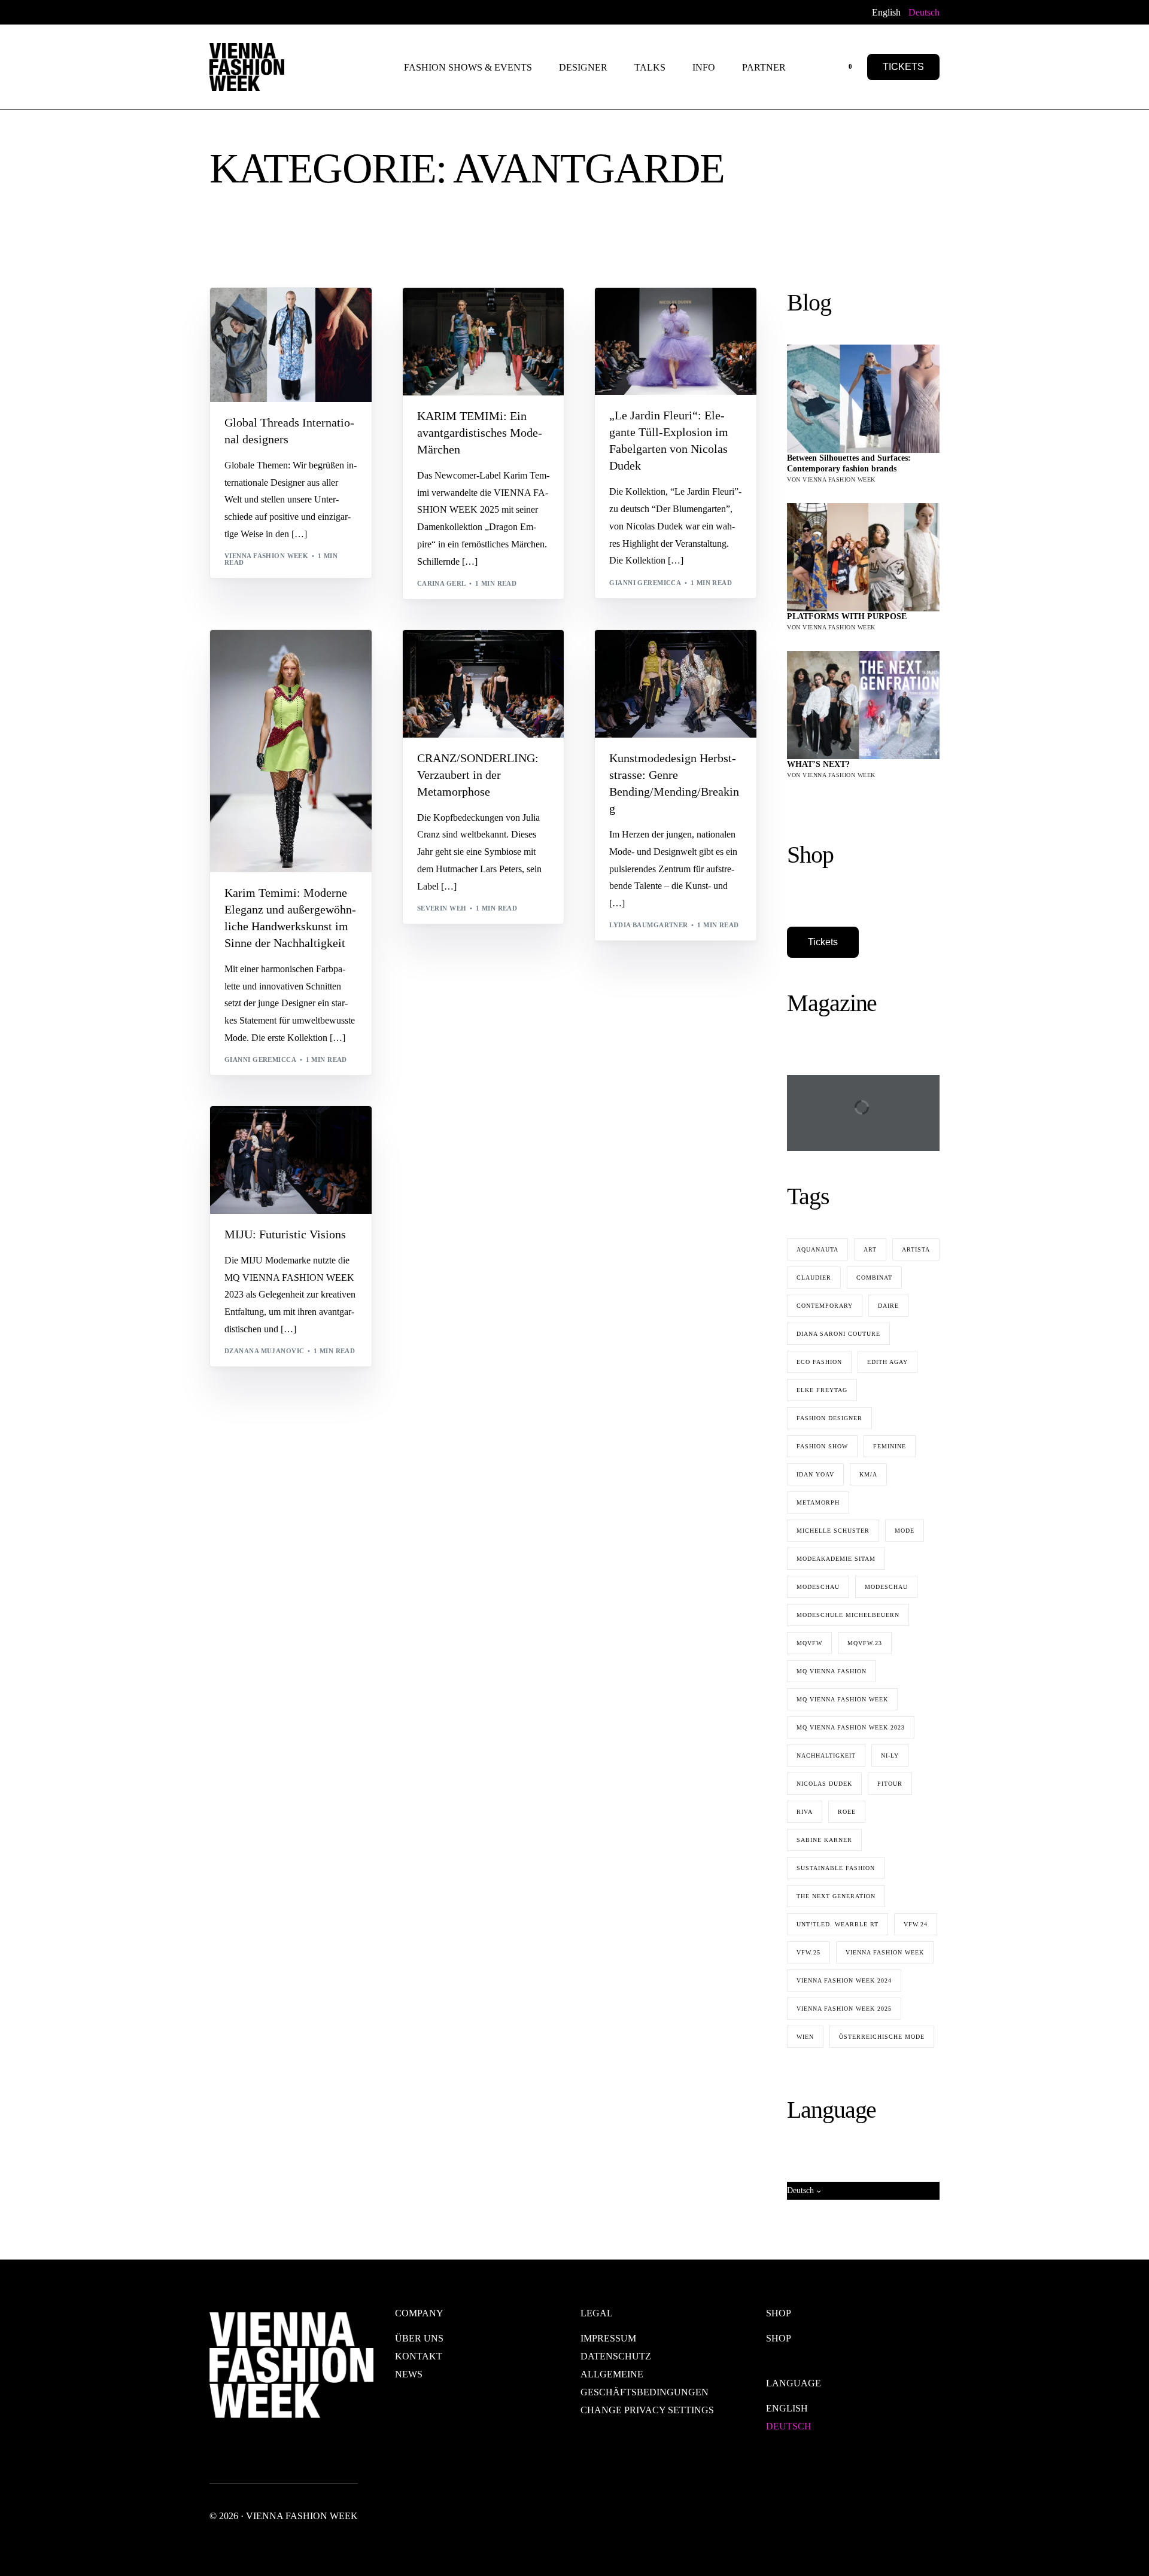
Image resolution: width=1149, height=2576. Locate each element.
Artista (916, 1249)
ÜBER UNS (419, 2338)
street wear (254, 1167)
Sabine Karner (824, 1840)
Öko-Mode (634, 331)
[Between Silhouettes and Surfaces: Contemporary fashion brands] (863, 399)
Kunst (241, 322)
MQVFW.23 (865, 1643)
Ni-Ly (890, 1756)
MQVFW (809, 1643)
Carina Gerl (442, 583)
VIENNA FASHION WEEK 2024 (844, 1980)
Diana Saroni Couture (838, 1334)
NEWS (409, 2374)
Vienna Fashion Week (266, 556)
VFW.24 (916, 1924)
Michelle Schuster (833, 1531)
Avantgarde (253, 313)
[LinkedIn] (290, 12)
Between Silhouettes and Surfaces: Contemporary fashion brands (849, 463)
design (730, 322)
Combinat (874, 1278)
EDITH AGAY (887, 1362)
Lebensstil (250, 1150)
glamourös (671, 349)
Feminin (629, 349)
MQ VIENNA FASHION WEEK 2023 (851, 1727)
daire (888, 1306)
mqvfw (627, 358)
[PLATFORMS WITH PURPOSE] (863, 557)
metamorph (818, 1502)
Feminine (890, 1446)
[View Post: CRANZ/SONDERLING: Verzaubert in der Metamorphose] (484, 684)
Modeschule (691, 673)
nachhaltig (445, 322)
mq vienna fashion (832, 1671)
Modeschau (818, 1587)
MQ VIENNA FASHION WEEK (842, 1699)
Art (870, 1249)
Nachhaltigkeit (826, 1756)
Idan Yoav (815, 1474)
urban (626, 682)
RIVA (805, 1812)
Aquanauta (817, 1249)
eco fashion (819, 1362)
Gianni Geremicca (645, 583)
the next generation (836, 1896)
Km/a (868, 1474)
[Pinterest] (309, 12)
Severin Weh (442, 908)
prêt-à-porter (257, 691)
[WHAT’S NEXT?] (863, 705)
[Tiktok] (328, 12)
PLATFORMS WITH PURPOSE (847, 616)
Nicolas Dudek (824, 1784)
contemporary (311, 313)
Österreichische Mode (882, 2037)
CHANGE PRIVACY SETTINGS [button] (647, 2410)
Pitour (890, 1784)
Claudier (814, 1278)
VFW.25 (808, 1952)
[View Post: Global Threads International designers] (291, 345)
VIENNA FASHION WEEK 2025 (844, 2009)
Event (485, 313)
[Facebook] (216, 12)
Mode (668, 331)
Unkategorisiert (510, 673)
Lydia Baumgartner (648, 925)
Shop (779, 2338)
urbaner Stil (336, 1167)
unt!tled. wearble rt (838, 1924)
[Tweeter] (232, 12)
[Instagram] (270, 12)
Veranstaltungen (649, 340)
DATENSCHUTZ (616, 2356)
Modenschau (723, 349)
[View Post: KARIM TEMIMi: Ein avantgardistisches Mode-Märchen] (484, 342)
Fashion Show (528, 313)
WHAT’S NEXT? (818, 764)
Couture (695, 322)
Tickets (823, 942)
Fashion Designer (829, 1418)
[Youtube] (251, 12)
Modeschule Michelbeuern (848, 1615)
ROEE (847, 1812)
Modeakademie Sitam (836, 1559)
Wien (805, 2037)
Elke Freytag (822, 1390)
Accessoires (253, 1132)
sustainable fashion (836, 1868)
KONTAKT (419, 2356)
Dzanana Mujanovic (264, 1351)
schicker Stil (693, 313)
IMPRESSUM (608, 2338)
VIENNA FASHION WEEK (885, 1952)
